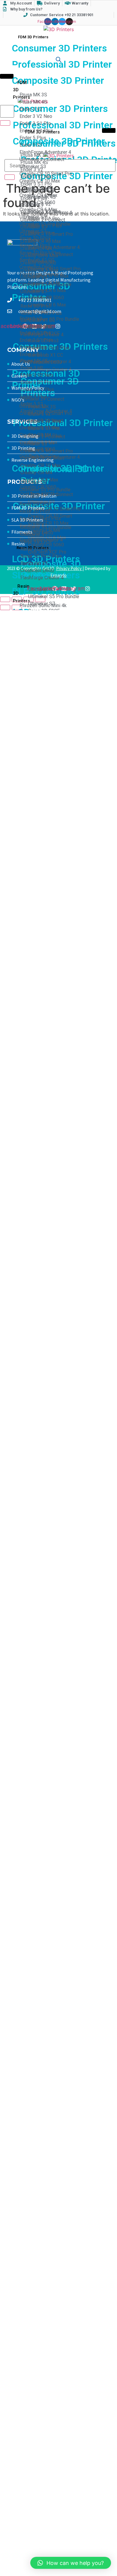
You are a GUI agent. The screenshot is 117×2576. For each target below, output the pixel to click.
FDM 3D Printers (33, 37)
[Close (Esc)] (5, 599)
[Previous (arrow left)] (5, 607)
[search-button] (5, 123)
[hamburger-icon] (7, 35)
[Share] (17, 599)
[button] (71, 2563)
